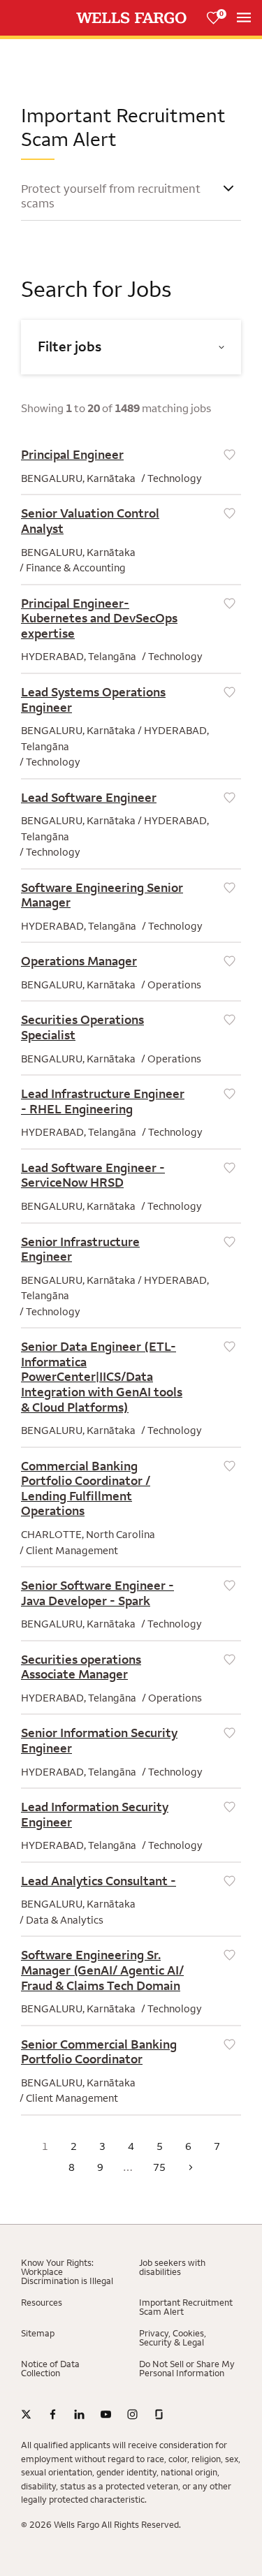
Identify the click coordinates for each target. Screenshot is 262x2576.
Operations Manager (79, 961)
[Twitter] (26, 2415)
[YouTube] (106, 2415)
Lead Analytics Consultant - (99, 1881)
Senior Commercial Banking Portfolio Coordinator (99, 2052)
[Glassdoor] (159, 2415)
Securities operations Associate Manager (81, 1667)
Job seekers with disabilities (172, 2267)
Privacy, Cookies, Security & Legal (173, 2338)
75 (159, 2167)
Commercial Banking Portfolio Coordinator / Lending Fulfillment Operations (86, 1489)
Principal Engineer (72, 455)
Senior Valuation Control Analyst (90, 521)
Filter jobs (70, 347)
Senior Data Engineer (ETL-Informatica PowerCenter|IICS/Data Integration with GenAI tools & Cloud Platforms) (102, 1377)
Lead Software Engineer (89, 798)
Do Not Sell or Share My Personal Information (187, 2369)
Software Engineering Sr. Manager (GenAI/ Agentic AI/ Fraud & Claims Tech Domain (102, 1970)
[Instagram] (132, 2415)
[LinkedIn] (79, 2415)
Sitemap (38, 2333)
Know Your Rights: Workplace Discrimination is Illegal (67, 2272)
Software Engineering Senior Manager (102, 895)
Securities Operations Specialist (82, 1027)
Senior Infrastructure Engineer (80, 1250)
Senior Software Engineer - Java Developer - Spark (97, 1593)
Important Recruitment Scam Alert (186, 2307)
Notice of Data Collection (50, 2369)
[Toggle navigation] (244, 17)
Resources (42, 2303)
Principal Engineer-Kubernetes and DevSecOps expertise (99, 619)
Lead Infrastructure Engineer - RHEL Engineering (103, 1102)
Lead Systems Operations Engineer (93, 700)
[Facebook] (53, 2415)
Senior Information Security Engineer (99, 1741)
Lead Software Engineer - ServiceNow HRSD (93, 1176)
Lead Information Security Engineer (95, 1815)
